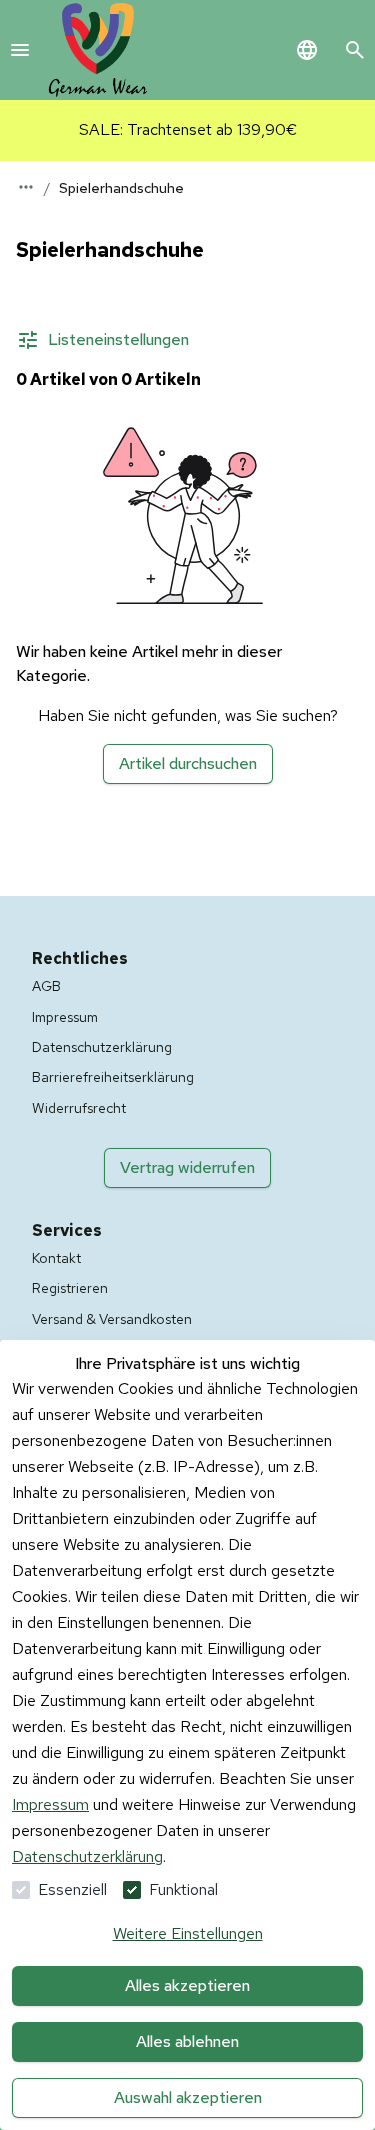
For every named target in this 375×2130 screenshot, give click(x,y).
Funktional (183, 1889)
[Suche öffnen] (355, 50)
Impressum (50, 1804)
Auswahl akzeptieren (188, 2097)
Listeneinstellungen (118, 339)
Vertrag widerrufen (187, 1167)
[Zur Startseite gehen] (98, 50)
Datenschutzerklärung (87, 1856)
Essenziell (72, 1889)
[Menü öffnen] (20, 50)
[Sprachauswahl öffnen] (307, 50)
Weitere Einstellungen (188, 1933)
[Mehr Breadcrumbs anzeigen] (26, 187)
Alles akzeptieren (187, 1985)
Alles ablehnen (187, 2041)
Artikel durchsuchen (188, 763)
